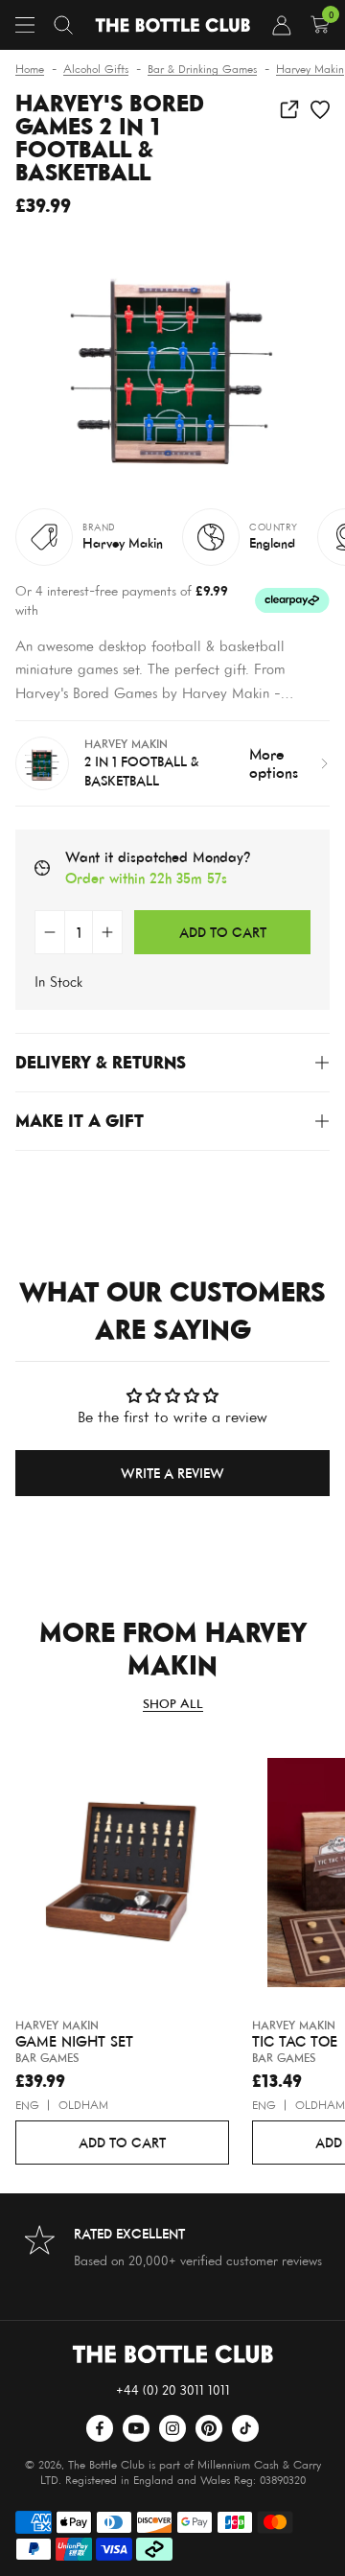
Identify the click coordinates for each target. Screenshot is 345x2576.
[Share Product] (289, 109)
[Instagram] (172, 2428)
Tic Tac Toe (295, 2042)
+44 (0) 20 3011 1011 (173, 2389)
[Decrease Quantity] (50, 932)
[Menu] (25, 25)
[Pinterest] (209, 2428)
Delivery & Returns (101, 1062)
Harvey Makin (123, 542)
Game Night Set (74, 2042)
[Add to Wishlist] (320, 109)
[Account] (282, 25)
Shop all (173, 1704)
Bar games (47, 2058)
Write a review (172, 1473)
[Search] (63, 25)
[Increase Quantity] (107, 932)
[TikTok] (245, 2428)
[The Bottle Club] (172, 25)
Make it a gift (80, 1121)
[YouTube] (136, 2428)
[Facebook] (100, 2428)
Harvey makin (57, 2025)
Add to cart (122, 2142)
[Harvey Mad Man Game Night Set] (122, 1876)
